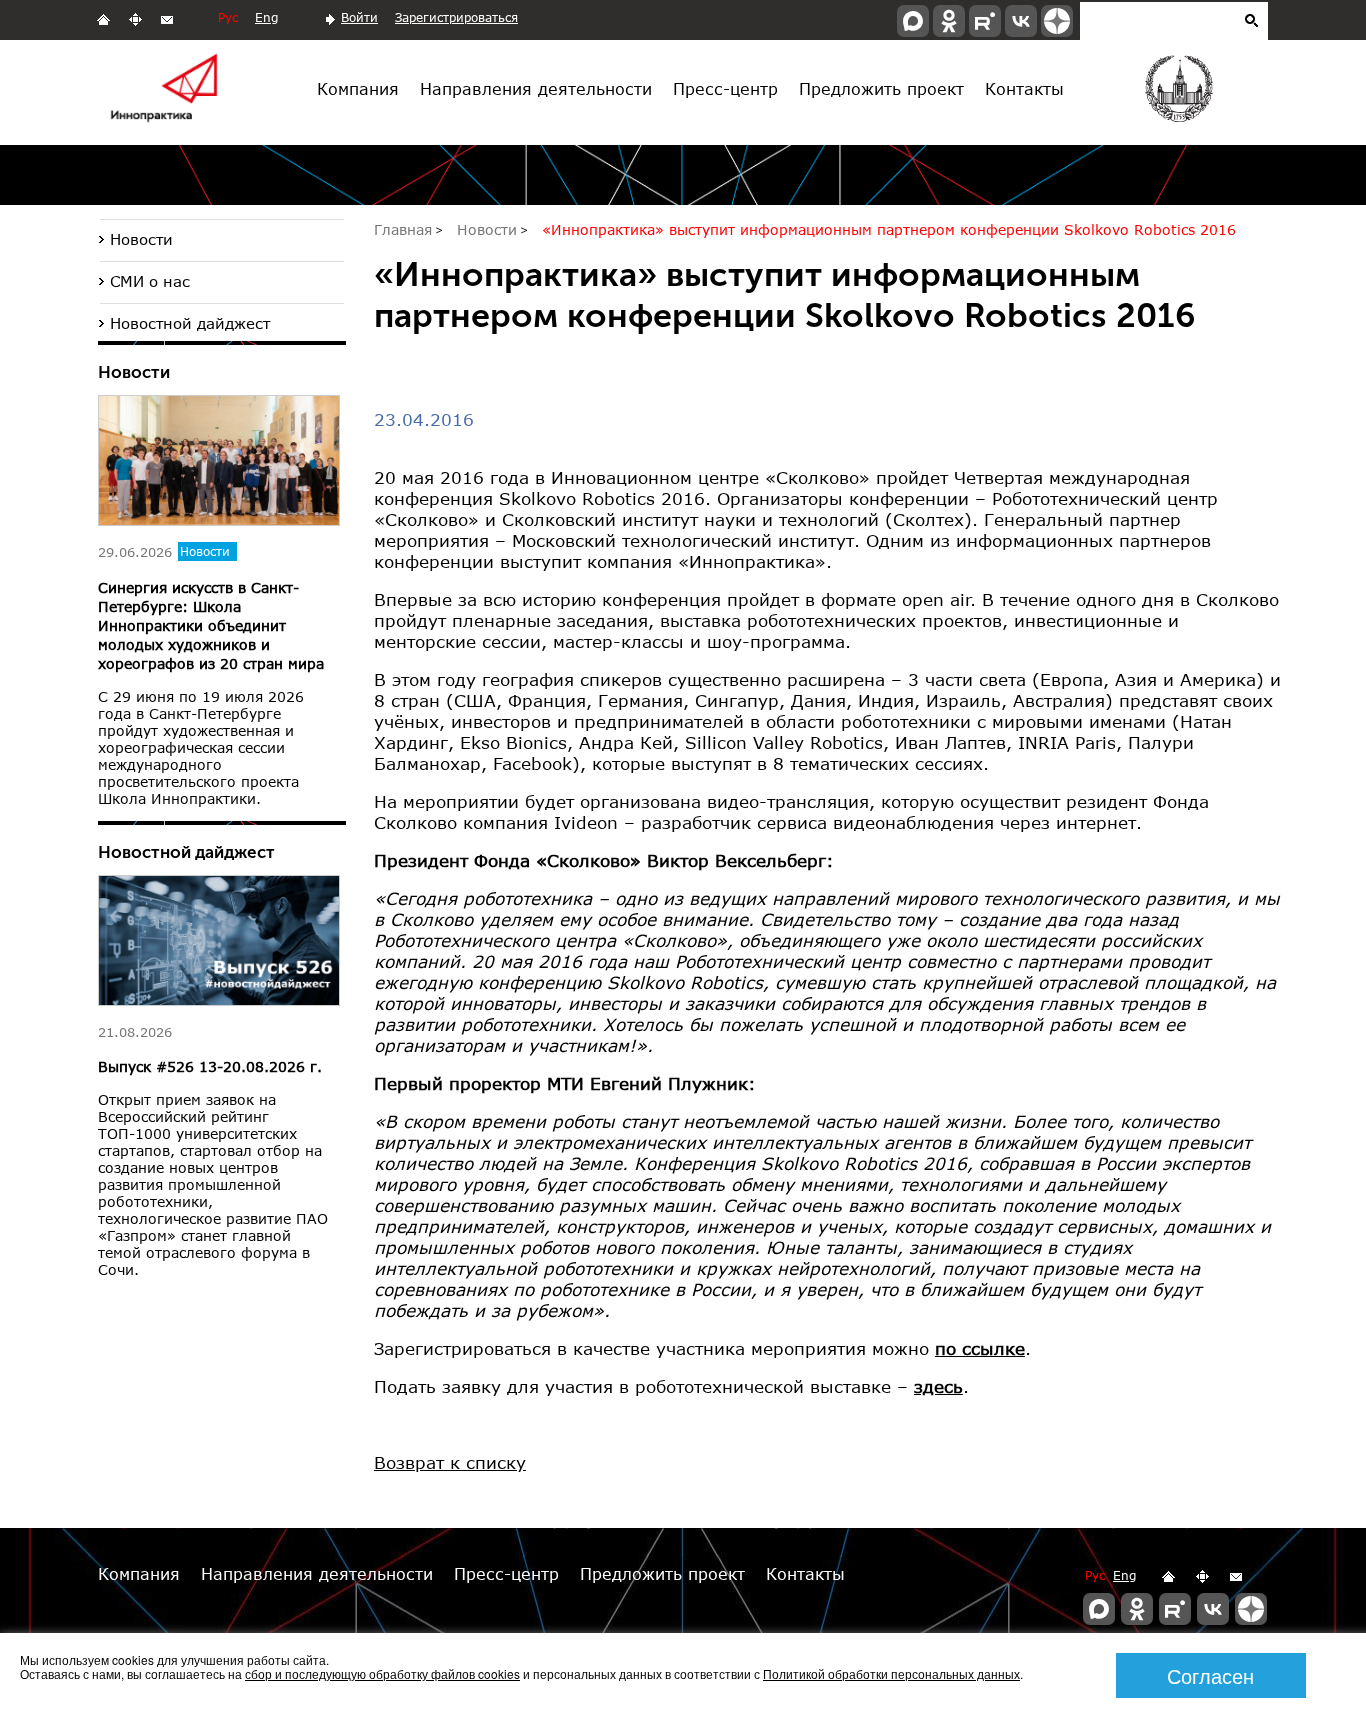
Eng (266, 17)
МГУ (1177, 93)
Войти (359, 17)
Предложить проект (881, 88)
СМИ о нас (150, 281)
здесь (938, 1386)
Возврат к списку (450, 1462)
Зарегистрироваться (456, 17)
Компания (358, 88)
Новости (141, 239)
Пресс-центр (725, 88)
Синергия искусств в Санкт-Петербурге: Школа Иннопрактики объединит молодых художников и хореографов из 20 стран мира (211, 625)
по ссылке (980, 1348)
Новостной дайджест (190, 323)
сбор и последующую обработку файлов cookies (382, 1673)
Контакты (1024, 88)
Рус (228, 17)
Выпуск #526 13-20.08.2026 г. (210, 1066)
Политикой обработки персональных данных (891, 1673)
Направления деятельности (536, 88)
